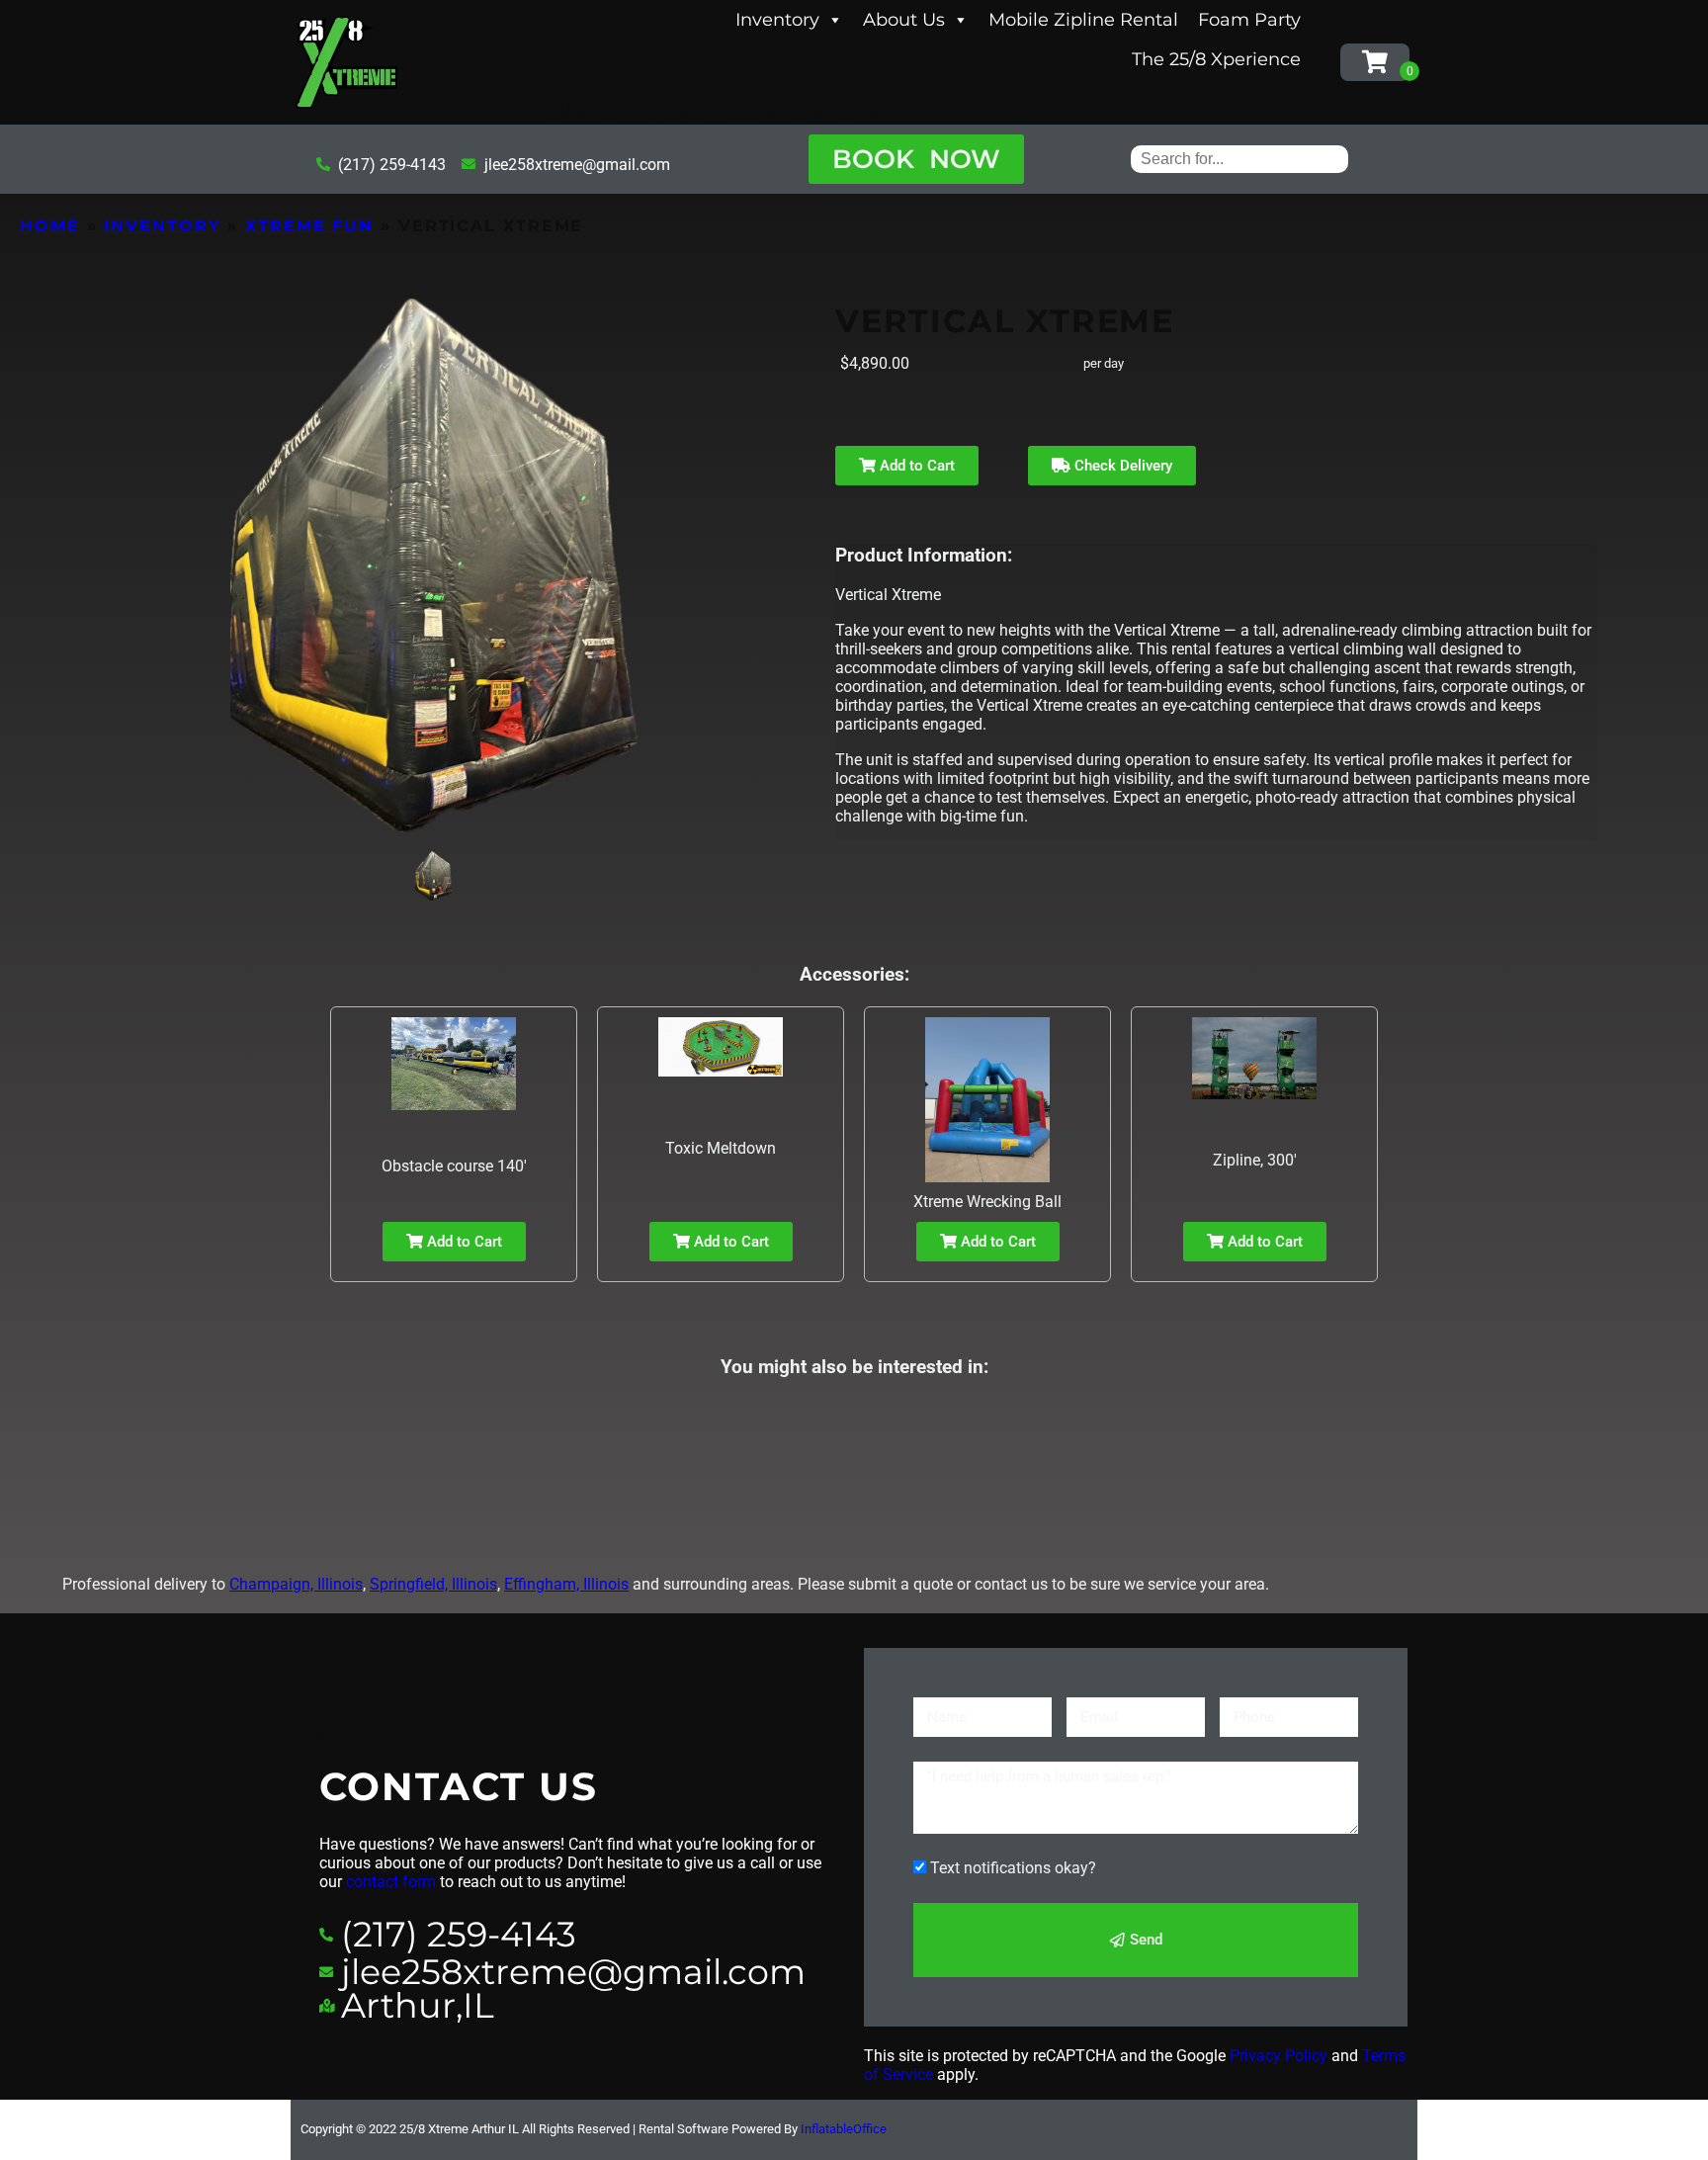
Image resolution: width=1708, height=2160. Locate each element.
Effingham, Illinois (566, 1584)
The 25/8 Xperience (1216, 59)
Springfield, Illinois (433, 1584)
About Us (904, 20)
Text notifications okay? (1013, 1868)
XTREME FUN (309, 226)
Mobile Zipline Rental (1083, 20)
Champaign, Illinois (296, 1584)
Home (50, 226)
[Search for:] (1239, 159)
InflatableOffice (844, 2129)
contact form (391, 1882)
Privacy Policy (1279, 2056)
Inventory (777, 20)
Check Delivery (1121, 466)
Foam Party (1249, 20)
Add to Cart (915, 466)
